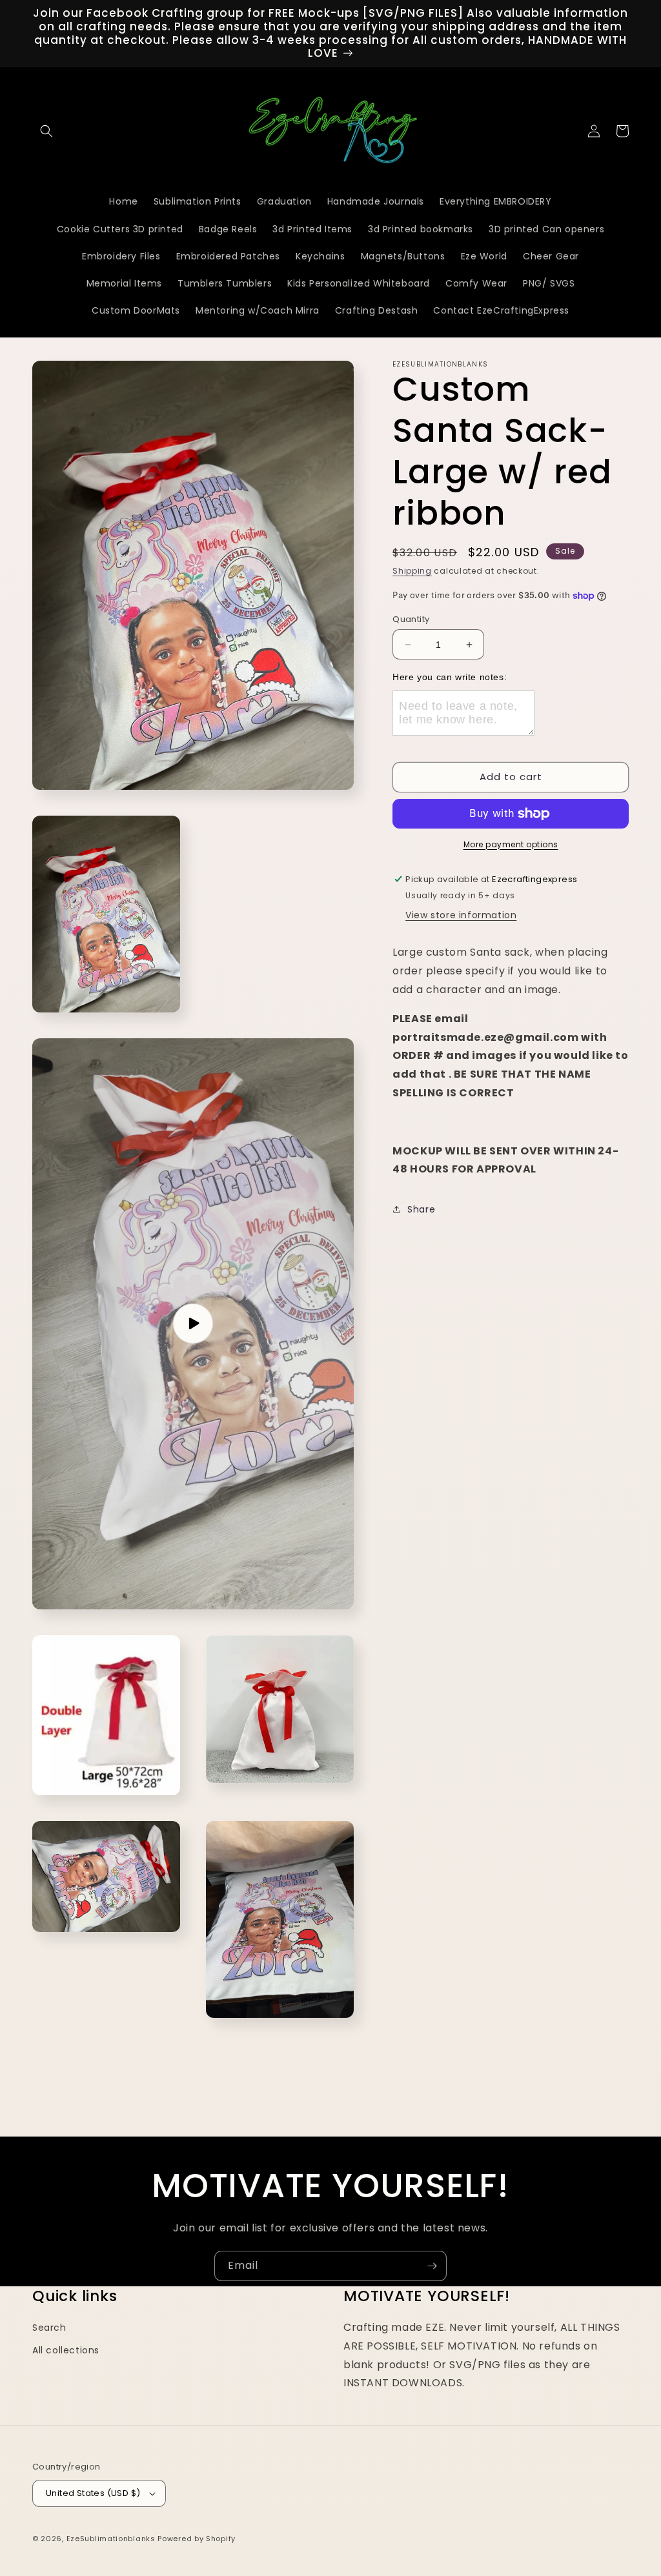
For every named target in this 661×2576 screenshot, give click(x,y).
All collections (66, 2350)
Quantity (411, 619)
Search (49, 2328)
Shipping (412, 571)
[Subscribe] (432, 2266)
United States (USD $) (93, 2493)
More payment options (511, 844)
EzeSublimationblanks (111, 2539)
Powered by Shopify (197, 2539)
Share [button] (421, 1209)
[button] (46, 131)
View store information (461, 915)
